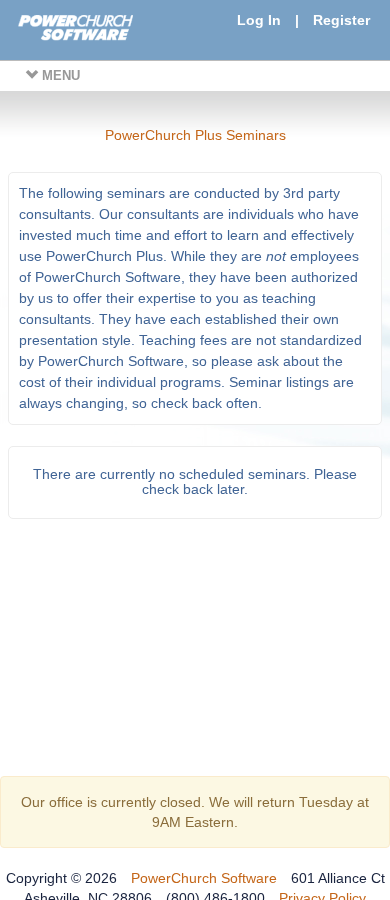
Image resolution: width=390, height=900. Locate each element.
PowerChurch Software (204, 878)
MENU (59, 75)
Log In (259, 20)
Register (341, 20)
